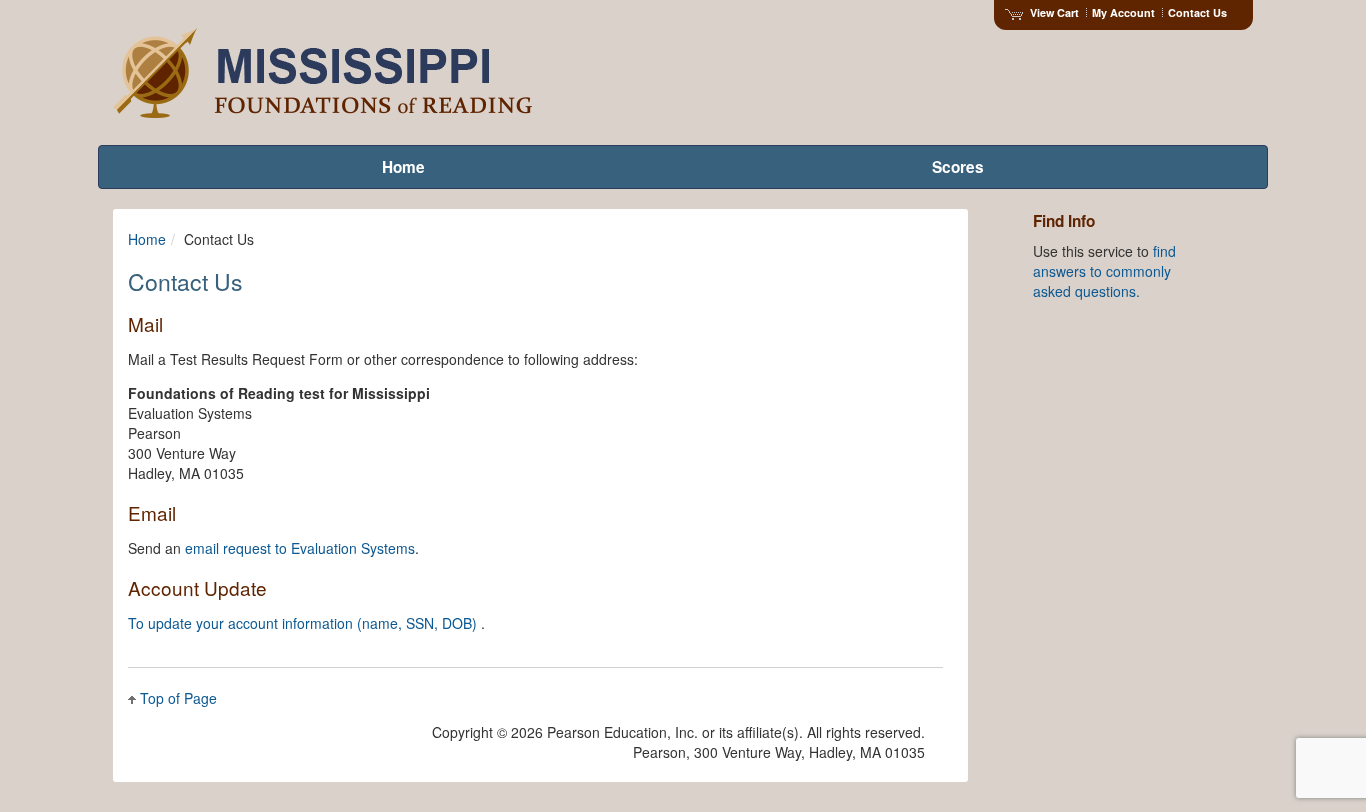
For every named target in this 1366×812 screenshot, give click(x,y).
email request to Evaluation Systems (300, 548)
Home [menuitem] (403, 167)
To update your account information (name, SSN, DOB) (304, 623)
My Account (1123, 12)
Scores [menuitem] (958, 167)
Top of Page (178, 698)
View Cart (1054, 12)
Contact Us (1197, 12)
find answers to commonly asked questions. (1104, 271)
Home (147, 239)
